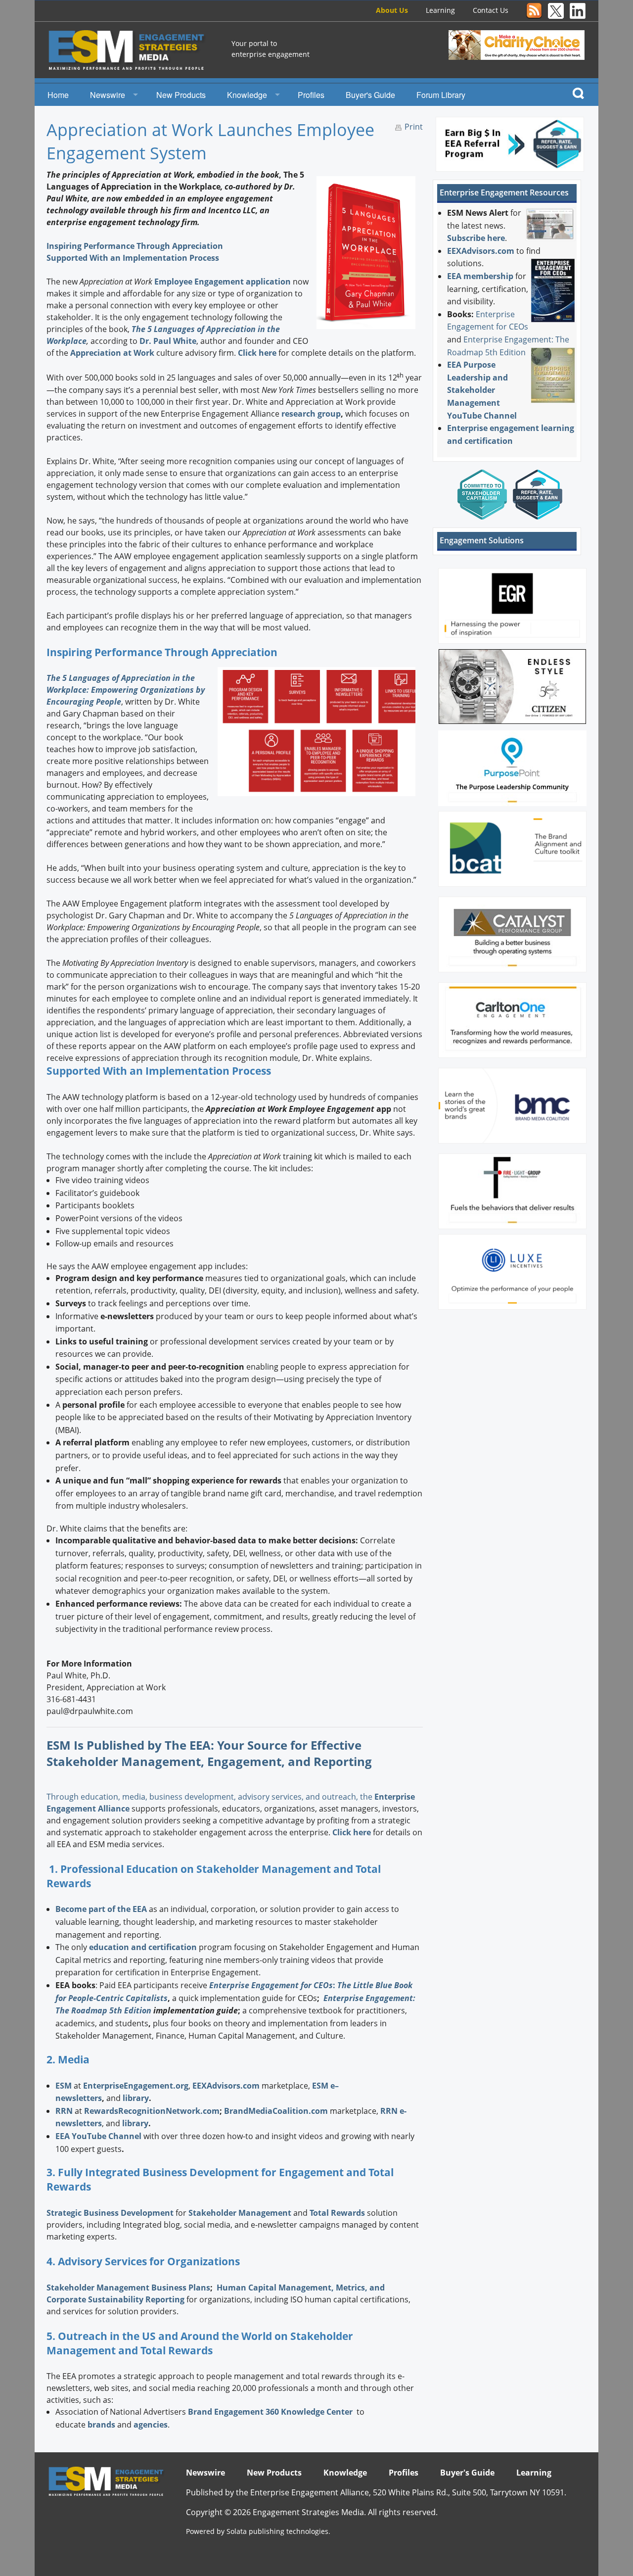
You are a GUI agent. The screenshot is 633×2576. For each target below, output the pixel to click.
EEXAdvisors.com (481, 251)
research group (311, 414)
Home (58, 95)
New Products (181, 95)
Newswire (108, 95)
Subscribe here (476, 238)
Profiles (311, 95)
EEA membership (480, 276)
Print (414, 127)
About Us (392, 10)
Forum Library (441, 95)
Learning (440, 10)
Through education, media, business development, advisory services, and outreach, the (210, 1797)
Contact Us (491, 10)
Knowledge (247, 95)
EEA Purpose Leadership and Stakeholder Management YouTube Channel (482, 390)
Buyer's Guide (370, 95)
